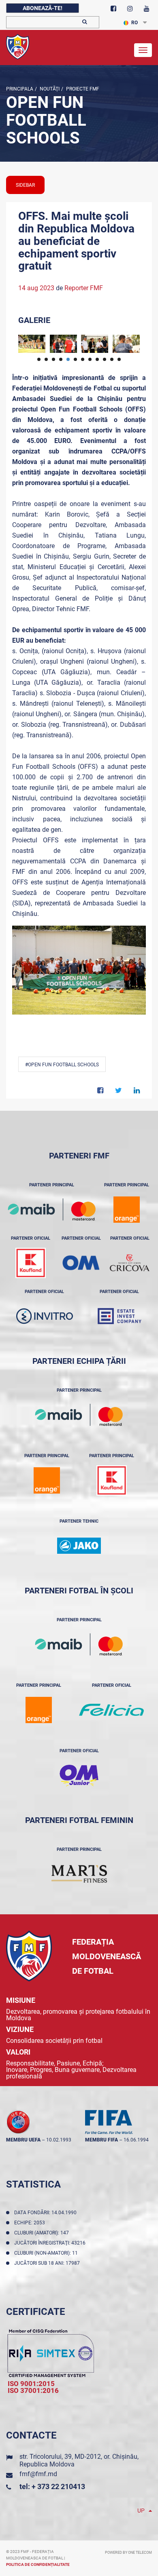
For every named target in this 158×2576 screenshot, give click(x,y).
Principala (20, 89)
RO (135, 23)
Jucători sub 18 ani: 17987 (48, 2263)
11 (112, 359)
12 (119, 359)
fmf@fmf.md (38, 2474)
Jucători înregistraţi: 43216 (51, 2243)
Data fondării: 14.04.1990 (47, 2213)
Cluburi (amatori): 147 (43, 2233)
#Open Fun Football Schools (62, 1065)
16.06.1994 (136, 2140)
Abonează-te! (43, 8)
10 (105, 359)
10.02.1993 (59, 2140)
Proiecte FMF (82, 89)
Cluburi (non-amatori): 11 (47, 2253)
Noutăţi (49, 89)
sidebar (25, 185)
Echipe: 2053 (31, 2223)
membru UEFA (23, 2140)
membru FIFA (101, 2140)
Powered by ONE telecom (128, 2553)
